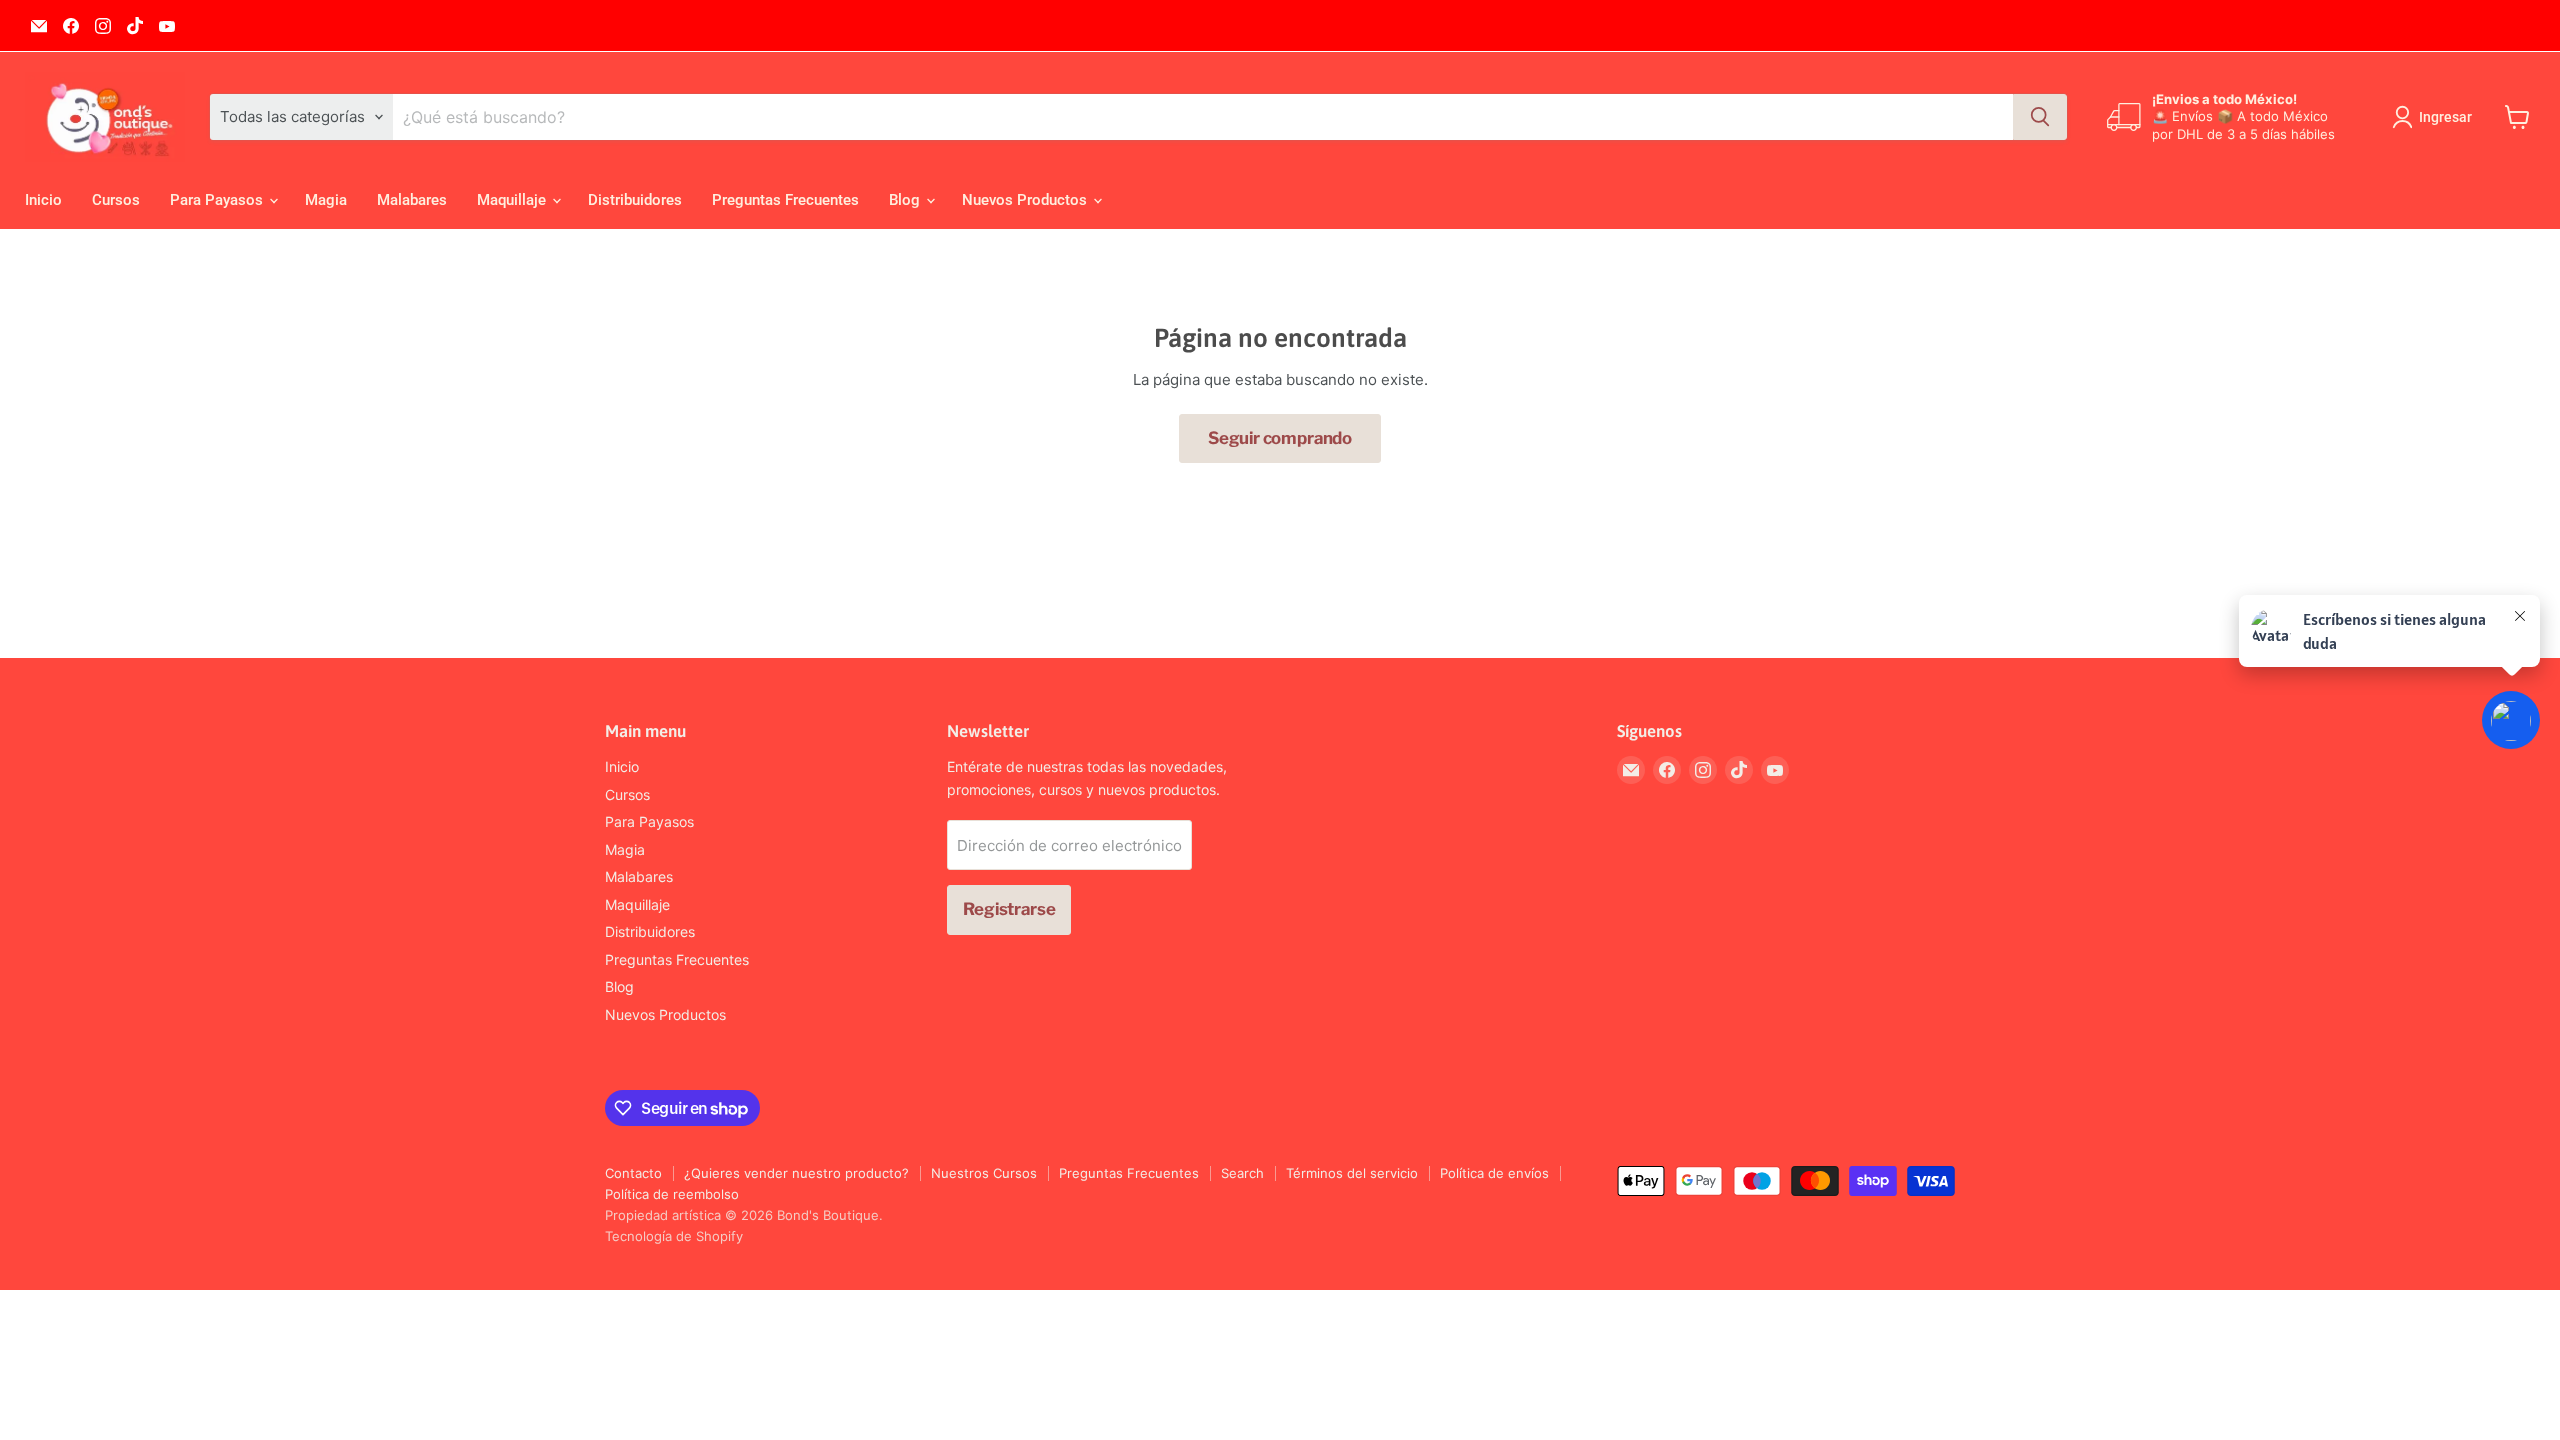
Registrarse (1009, 909)
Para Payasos (218, 200)
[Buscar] (2040, 117)
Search (1242, 1173)
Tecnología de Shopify (674, 1236)
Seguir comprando (1280, 438)
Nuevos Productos (1026, 200)
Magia (326, 200)
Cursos (116, 200)
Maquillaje (513, 200)
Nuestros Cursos (984, 1173)
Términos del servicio (1352, 1173)
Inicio (43, 200)
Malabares (412, 200)
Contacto (633, 1173)
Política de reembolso (672, 1194)
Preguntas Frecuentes (785, 200)
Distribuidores (635, 200)
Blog (906, 200)
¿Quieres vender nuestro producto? (796, 1173)
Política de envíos (1494, 1173)
